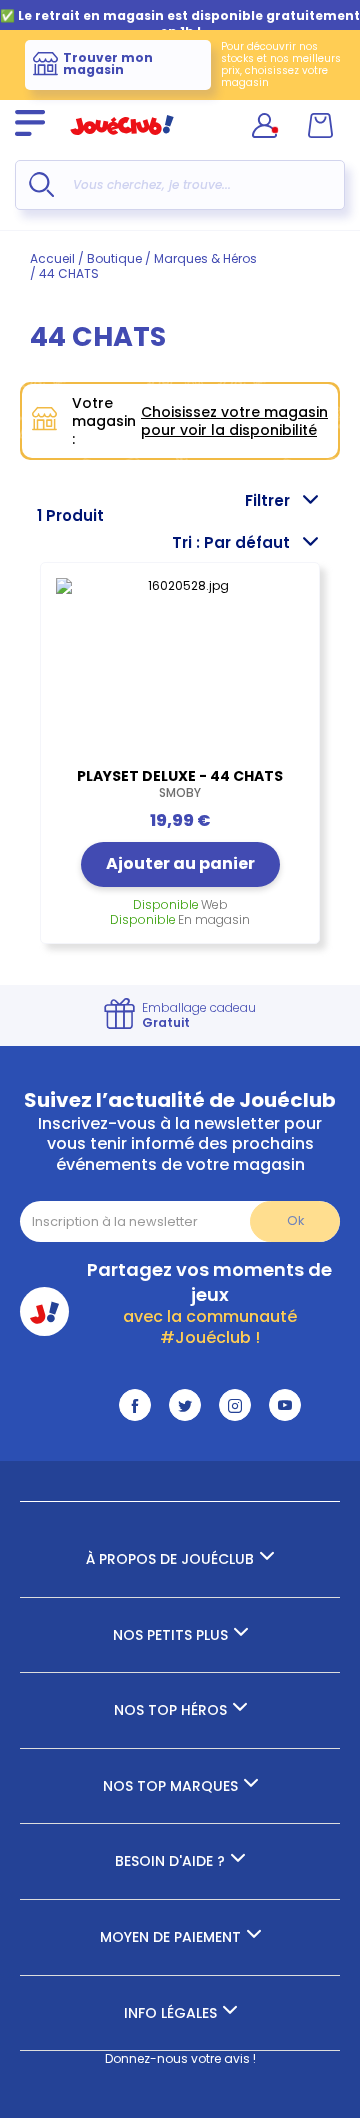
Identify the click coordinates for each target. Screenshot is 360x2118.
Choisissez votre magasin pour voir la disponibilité (234, 421)
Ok (295, 1220)
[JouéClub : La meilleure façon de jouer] (122, 143)
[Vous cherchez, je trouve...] (41, 184)
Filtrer (267, 500)
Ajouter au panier (180, 863)
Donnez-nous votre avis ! (180, 2058)
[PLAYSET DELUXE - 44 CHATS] (180, 670)
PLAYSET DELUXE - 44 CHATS (180, 784)
